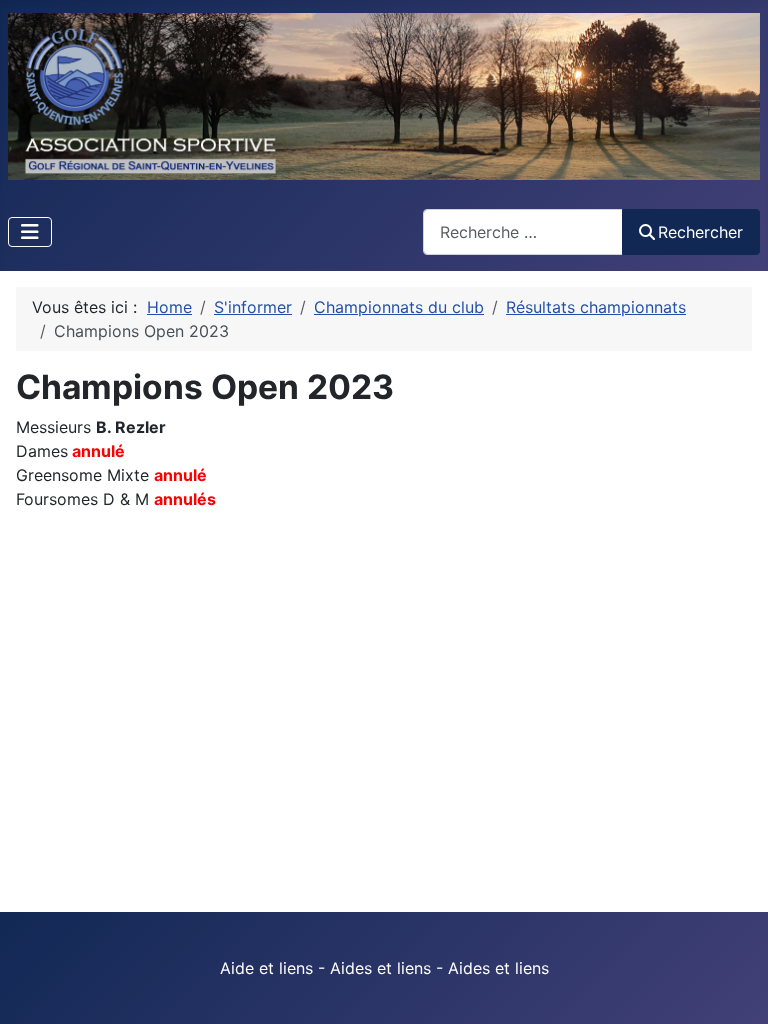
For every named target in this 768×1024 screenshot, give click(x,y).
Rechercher (700, 232)
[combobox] (523, 231)
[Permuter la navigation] (30, 232)
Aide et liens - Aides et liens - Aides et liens (384, 968)
